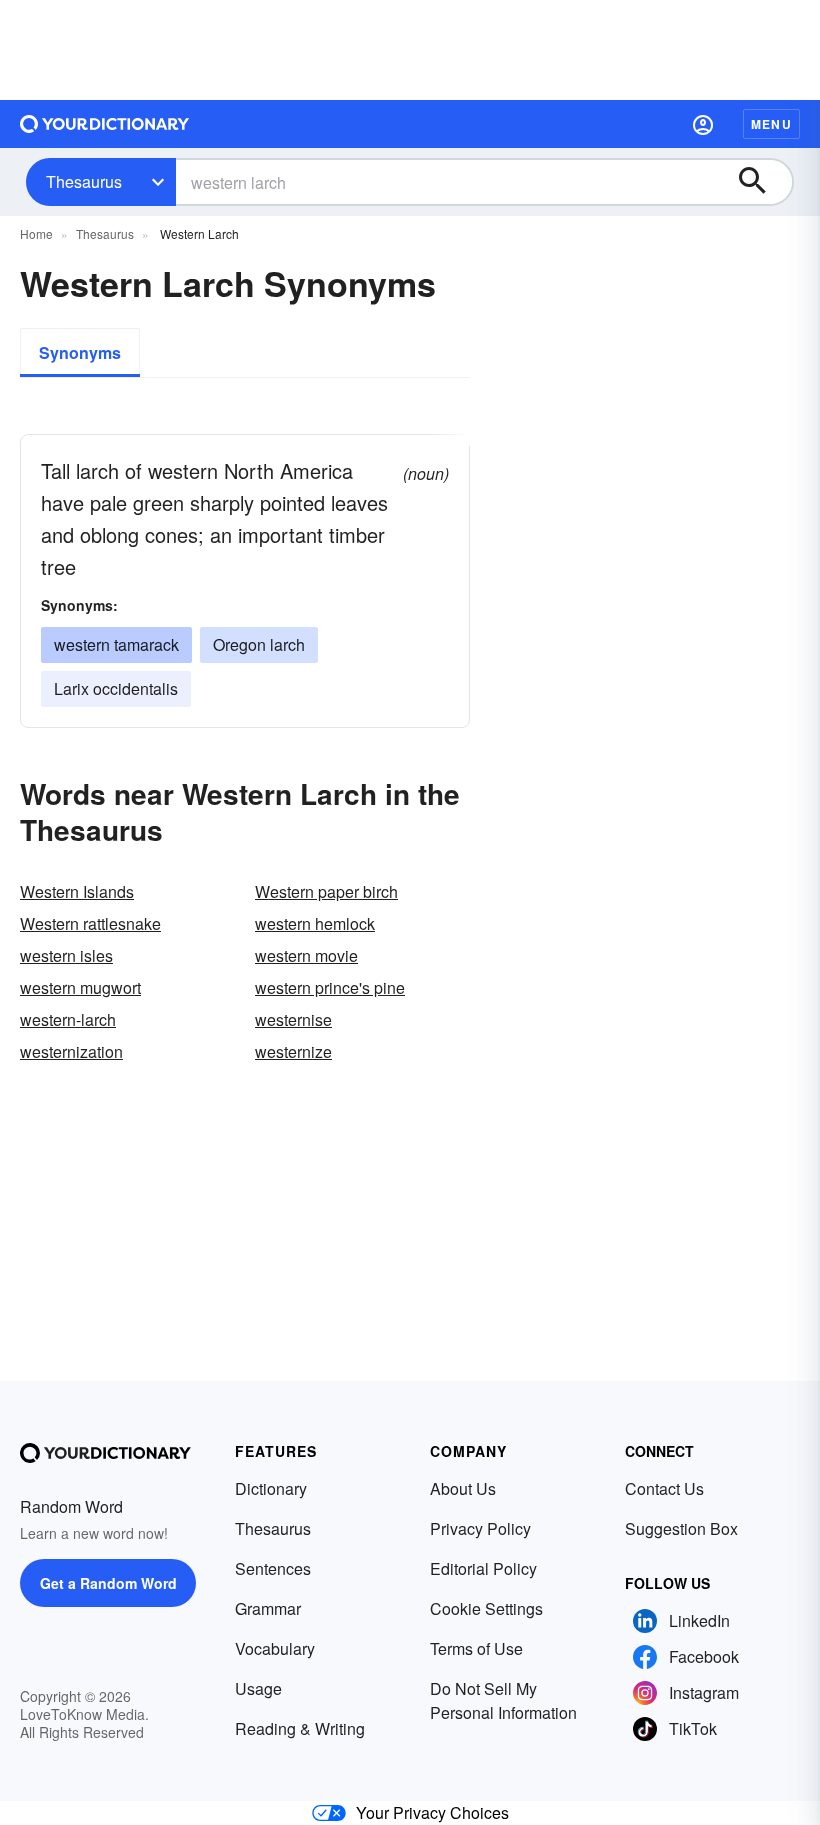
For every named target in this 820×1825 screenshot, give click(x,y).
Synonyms (80, 352)
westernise (293, 1019)
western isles (66, 955)
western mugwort (80, 987)
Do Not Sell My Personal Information (503, 1700)
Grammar (268, 1608)
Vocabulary (275, 1648)
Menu (771, 124)
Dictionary (271, 1488)
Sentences (273, 1568)
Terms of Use (476, 1648)
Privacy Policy (480, 1528)
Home (36, 233)
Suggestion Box (681, 1528)
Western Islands (77, 891)
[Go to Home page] (105, 124)
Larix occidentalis (116, 688)
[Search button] (762, 182)
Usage (258, 1688)
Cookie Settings (486, 1608)
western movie (306, 955)
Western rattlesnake (90, 923)
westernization (71, 1051)
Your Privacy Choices (432, 1812)
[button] (703, 124)
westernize (293, 1051)
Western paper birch (326, 891)
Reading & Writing (300, 1728)
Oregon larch (259, 644)
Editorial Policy (483, 1568)
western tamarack (116, 644)
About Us (463, 1488)
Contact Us (664, 1488)
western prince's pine (330, 987)
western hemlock (315, 923)
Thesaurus (84, 181)
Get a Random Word (108, 1583)
